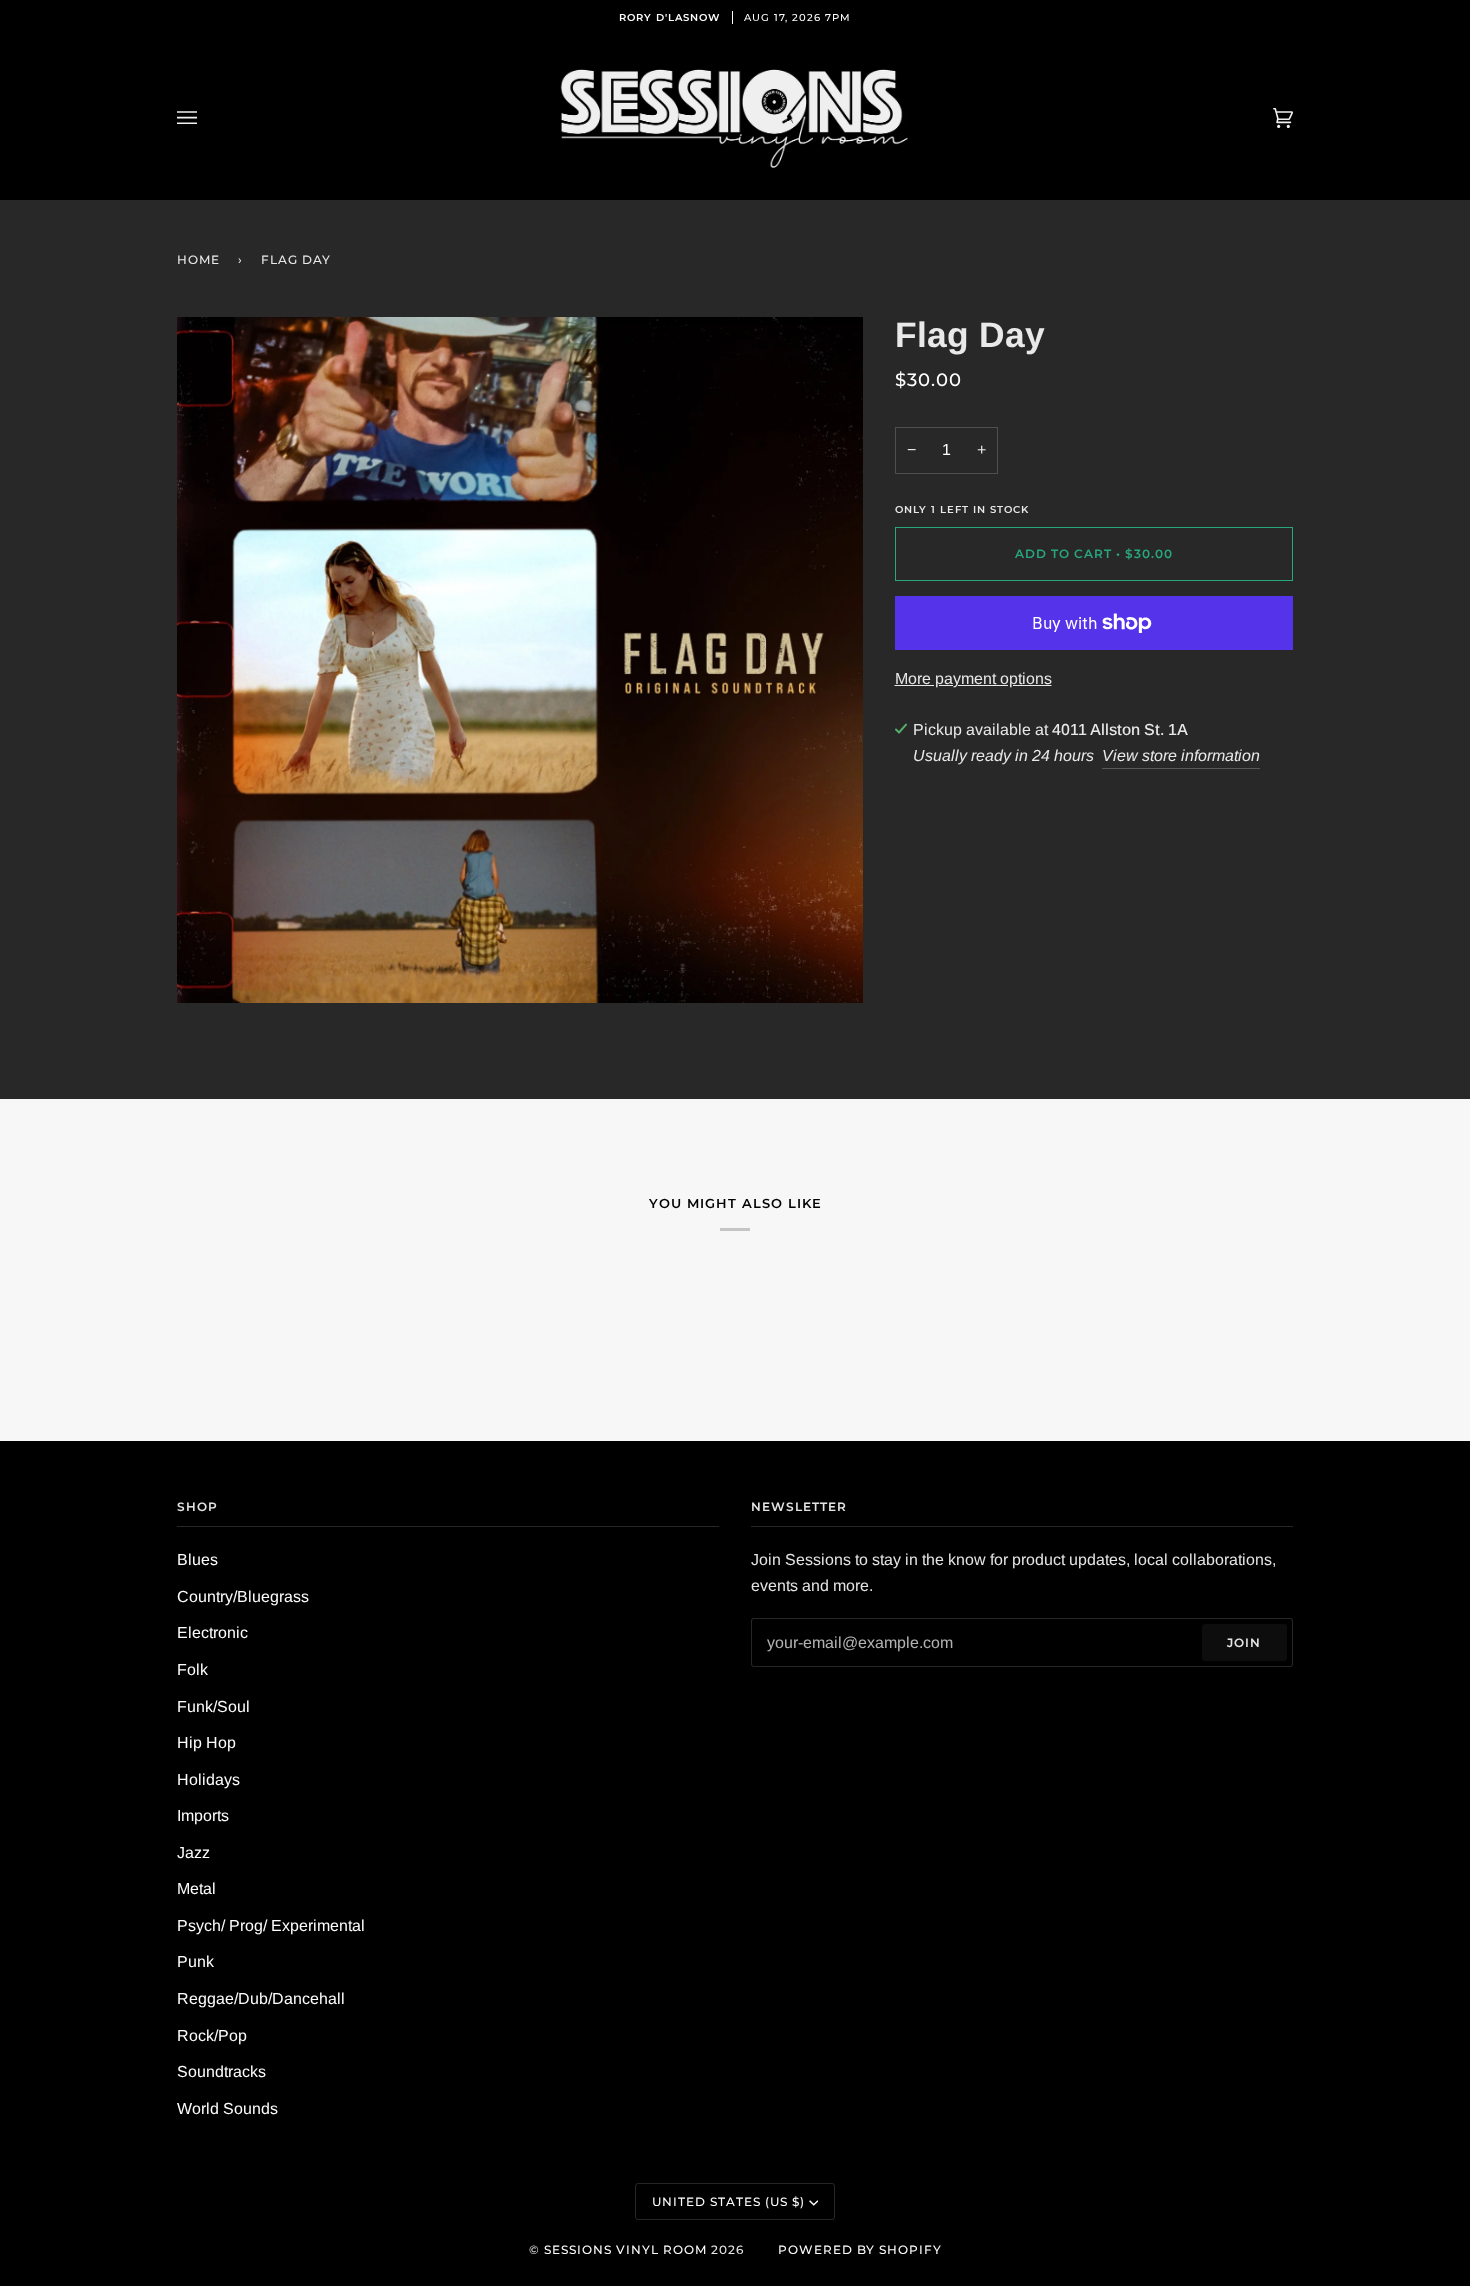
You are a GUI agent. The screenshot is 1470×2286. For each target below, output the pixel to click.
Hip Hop (206, 1742)
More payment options (973, 678)
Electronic (212, 1632)
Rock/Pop (212, 2035)
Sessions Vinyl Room (625, 2249)
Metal (196, 1888)
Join (1244, 1642)
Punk (195, 1961)
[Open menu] (207, 118)
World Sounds (227, 2108)
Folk (192, 1669)
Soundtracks (221, 2071)
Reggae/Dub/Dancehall (261, 1998)
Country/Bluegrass (243, 1596)
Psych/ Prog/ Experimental (271, 1925)
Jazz (193, 1852)
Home (198, 259)
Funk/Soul (213, 1706)
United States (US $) (728, 2201)
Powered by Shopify (860, 2249)
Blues (197, 1559)
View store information (1181, 755)
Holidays (208, 1779)
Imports (203, 1815)
